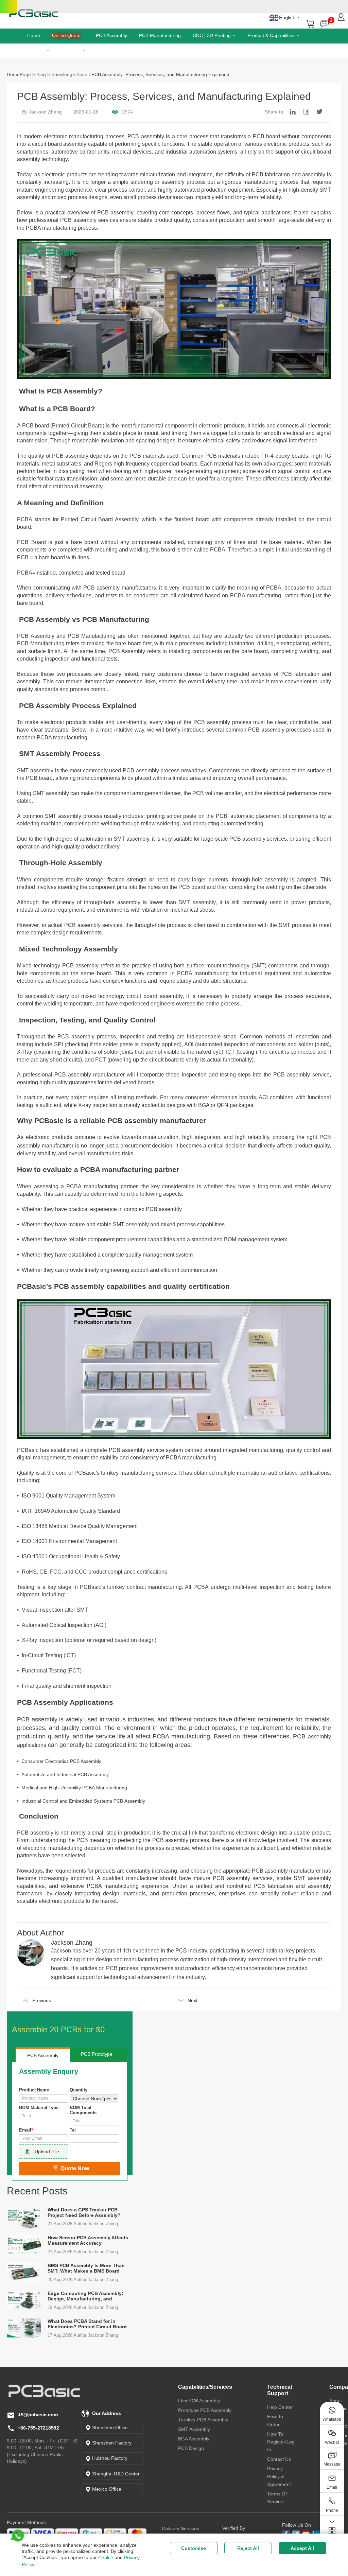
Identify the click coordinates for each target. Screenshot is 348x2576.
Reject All (248, 2548)
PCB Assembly (111, 35)
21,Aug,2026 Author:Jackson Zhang (83, 2224)
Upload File (47, 2152)
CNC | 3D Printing (212, 35)
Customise (194, 2548)
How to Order (275, 2421)
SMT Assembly (194, 2429)
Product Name (34, 2090)
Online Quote (66, 35)
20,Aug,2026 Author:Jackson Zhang (83, 2280)
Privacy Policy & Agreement (279, 2476)
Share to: (275, 112)
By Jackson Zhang (42, 112)
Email (26, 2130)
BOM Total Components (83, 2110)
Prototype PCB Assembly (205, 2410)
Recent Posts (37, 2191)
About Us (71, 50)
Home (34, 35)
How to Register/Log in (281, 2442)
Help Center (280, 2407)
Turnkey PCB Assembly (203, 2420)
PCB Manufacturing (160, 35)
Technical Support (280, 2390)
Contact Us (279, 2459)
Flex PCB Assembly (199, 2401)
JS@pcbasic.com (38, 2415)
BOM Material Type (39, 2108)
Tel (73, 2130)
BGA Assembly (194, 2439)
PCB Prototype (97, 2054)
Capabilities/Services (205, 2387)
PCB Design (191, 2448)
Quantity (79, 2090)
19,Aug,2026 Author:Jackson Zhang (83, 2307)
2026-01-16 (86, 112)
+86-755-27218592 (38, 2428)
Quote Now (75, 2168)
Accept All (302, 2548)
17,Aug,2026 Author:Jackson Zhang (83, 2335)
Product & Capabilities (271, 35)
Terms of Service (277, 2498)
